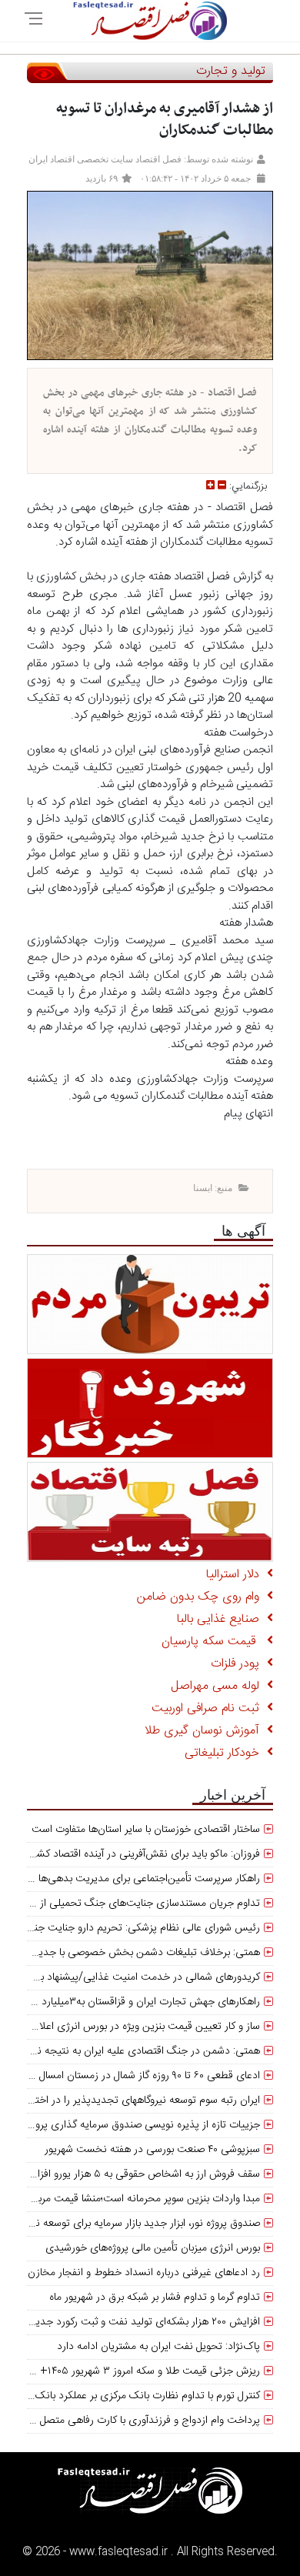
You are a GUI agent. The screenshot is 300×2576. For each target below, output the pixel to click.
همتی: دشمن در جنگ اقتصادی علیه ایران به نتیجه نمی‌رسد (133, 2051)
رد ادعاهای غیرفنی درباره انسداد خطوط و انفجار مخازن (144, 2273)
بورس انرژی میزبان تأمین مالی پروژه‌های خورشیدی (153, 2248)
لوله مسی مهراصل (219, 1686)
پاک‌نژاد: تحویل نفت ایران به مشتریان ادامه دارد (158, 2347)
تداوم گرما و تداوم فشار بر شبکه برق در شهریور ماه (155, 2297)
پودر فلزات (239, 1664)
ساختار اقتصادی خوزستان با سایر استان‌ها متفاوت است (146, 1830)
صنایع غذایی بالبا (222, 1619)
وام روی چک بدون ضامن (202, 1597)
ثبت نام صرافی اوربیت (209, 1708)
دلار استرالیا (237, 1575)
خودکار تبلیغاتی (226, 1753)
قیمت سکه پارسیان (214, 1642)
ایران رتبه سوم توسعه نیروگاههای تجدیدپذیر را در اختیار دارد (133, 2101)
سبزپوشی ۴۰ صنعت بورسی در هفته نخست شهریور (152, 2150)
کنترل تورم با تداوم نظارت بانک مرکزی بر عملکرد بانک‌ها (143, 2396)
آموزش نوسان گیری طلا (206, 1731)
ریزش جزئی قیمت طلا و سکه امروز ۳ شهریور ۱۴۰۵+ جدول (137, 2371)
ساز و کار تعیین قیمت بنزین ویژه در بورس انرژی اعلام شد (138, 2027)
